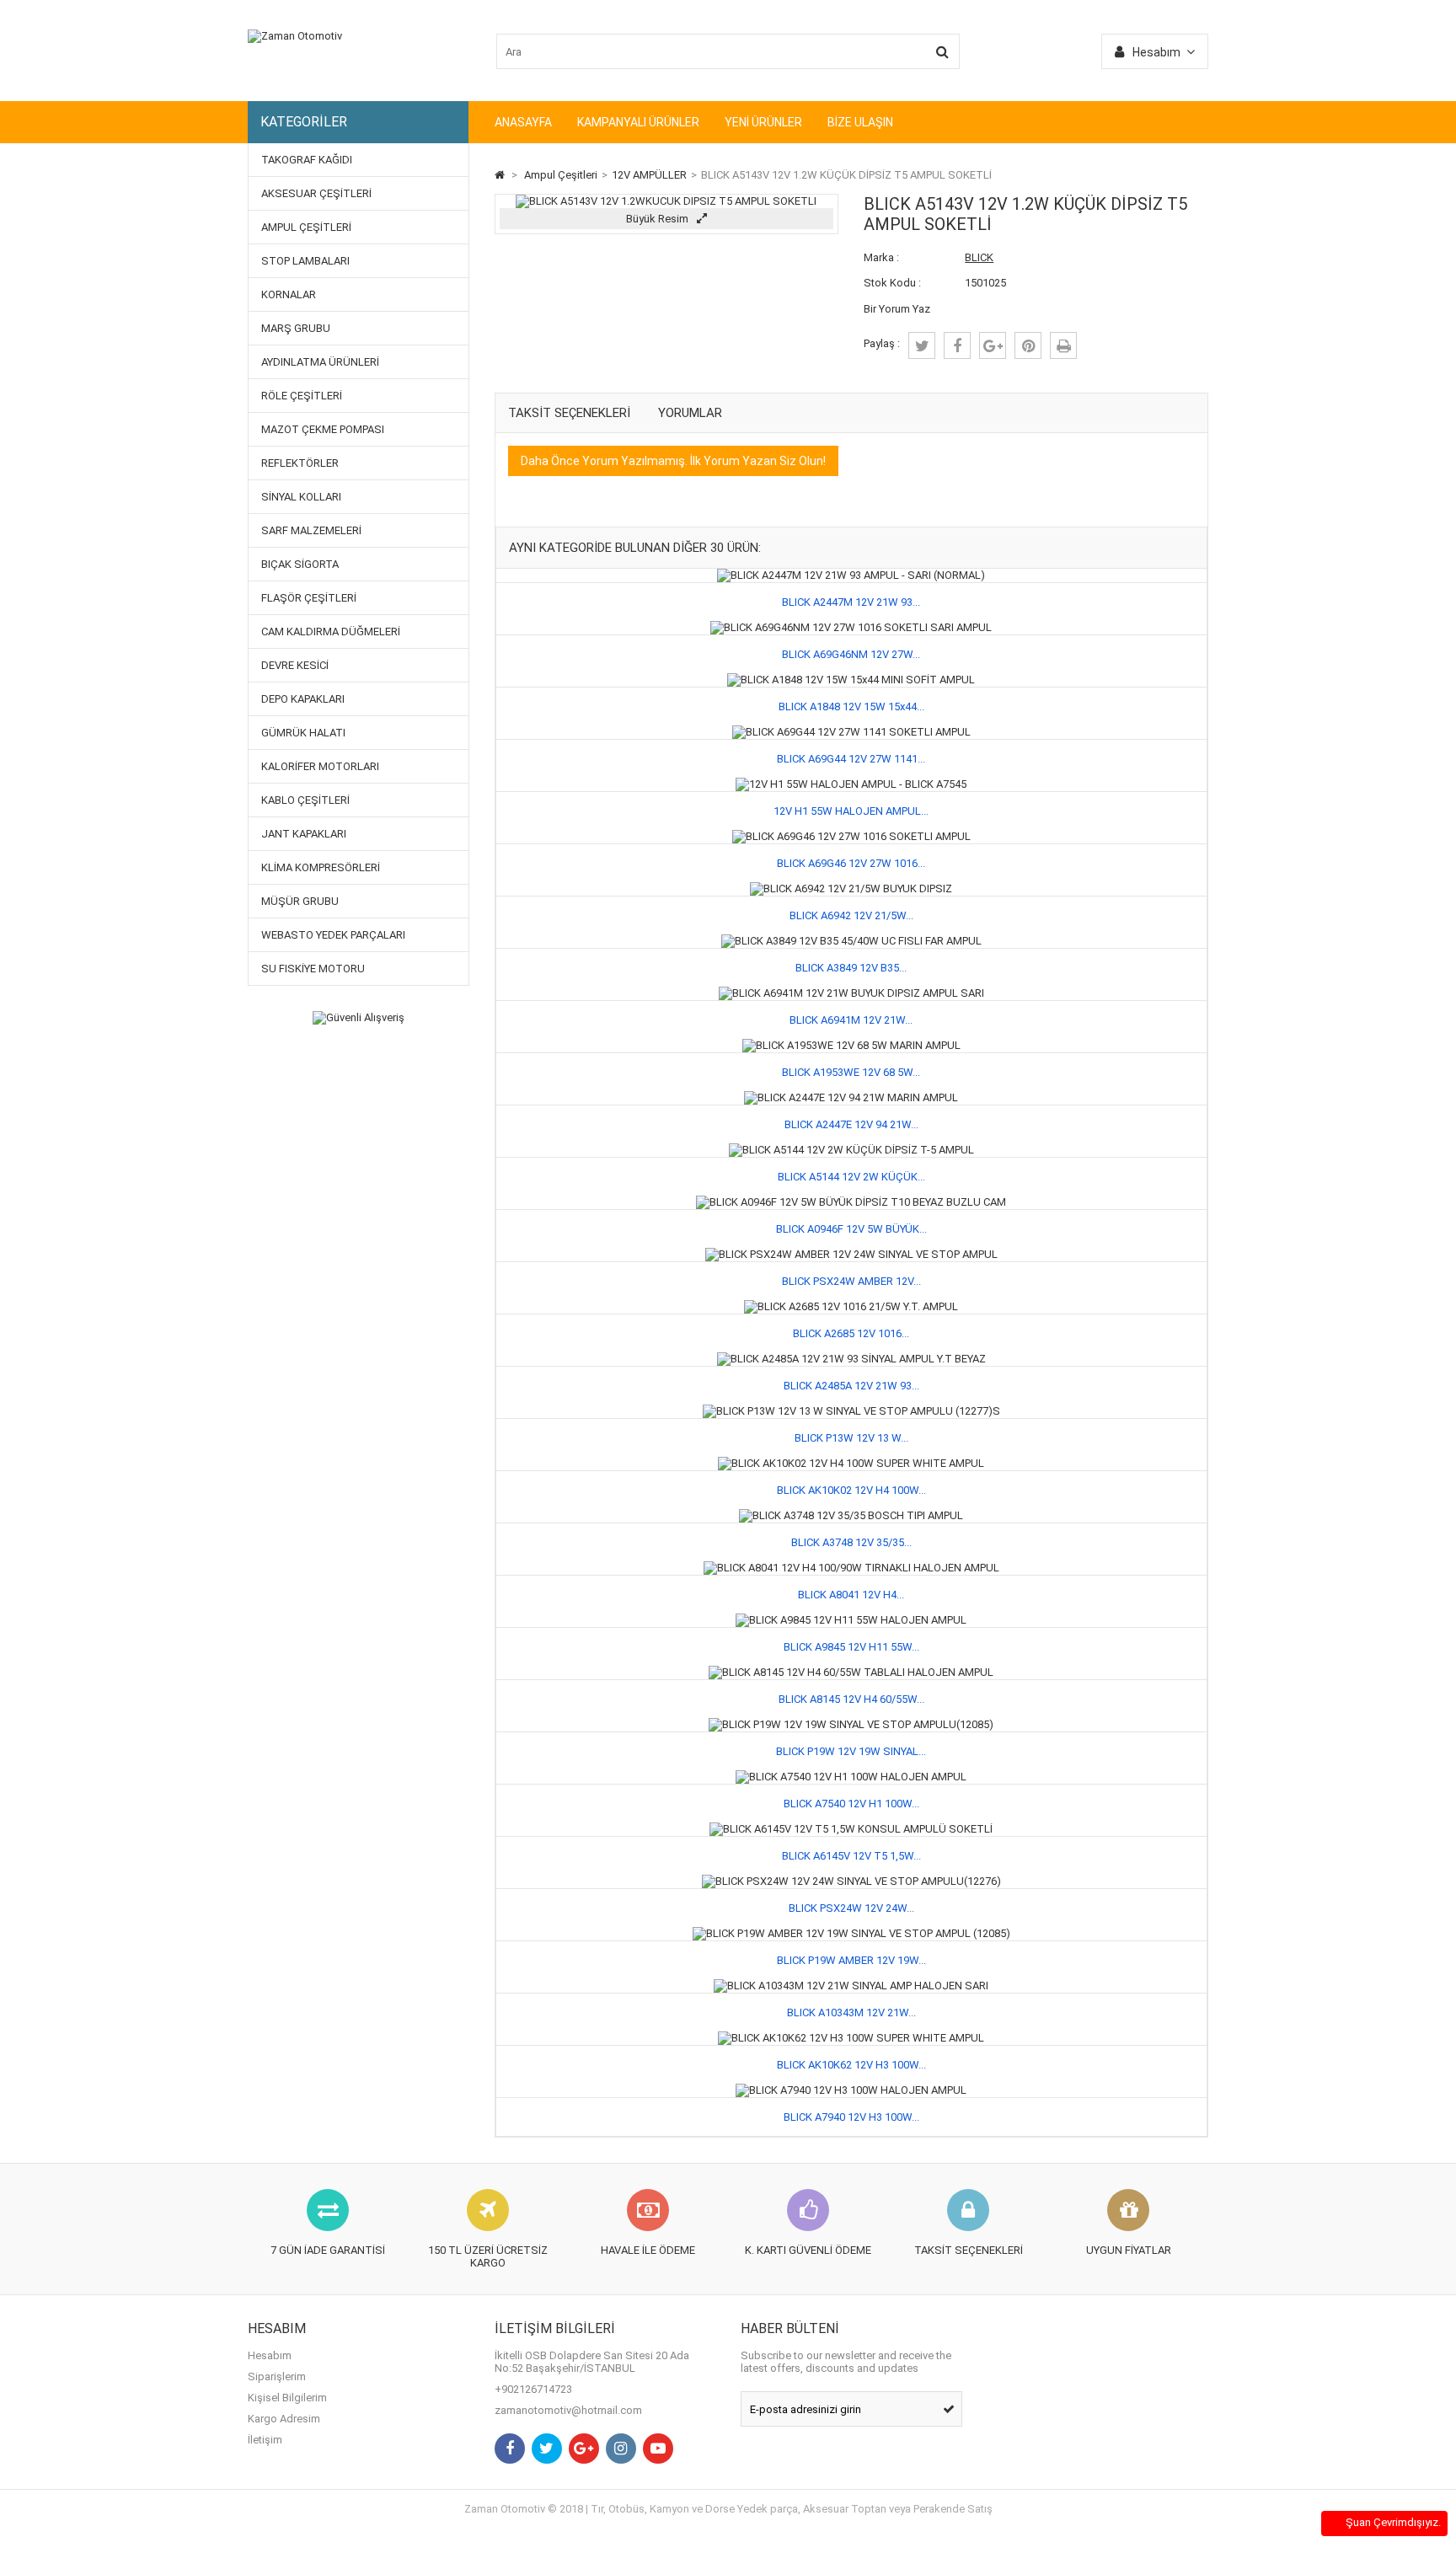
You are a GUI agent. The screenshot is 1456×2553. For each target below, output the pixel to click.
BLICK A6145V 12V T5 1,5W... (851, 1856)
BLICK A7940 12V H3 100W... (851, 2117)
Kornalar (289, 294)
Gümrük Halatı (303, 733)
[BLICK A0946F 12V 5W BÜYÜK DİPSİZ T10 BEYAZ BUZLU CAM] (851, 1202)
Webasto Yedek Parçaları (333, 935)
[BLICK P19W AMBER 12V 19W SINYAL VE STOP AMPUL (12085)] (851, 1933)
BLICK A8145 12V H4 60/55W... (851, 1699)
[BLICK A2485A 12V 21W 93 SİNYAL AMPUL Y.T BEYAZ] (851, 1359)
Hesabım (270, 2355)
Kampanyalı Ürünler (638, 122)
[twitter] (922, 345)
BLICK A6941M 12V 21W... (851, 1020)
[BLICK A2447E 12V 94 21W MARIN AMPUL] (851, 1097)
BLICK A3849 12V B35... (851, 968)
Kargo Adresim (284, 2419)
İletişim (265, 2440)
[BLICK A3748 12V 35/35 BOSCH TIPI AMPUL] (851, 1515)
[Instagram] (621, 2449)
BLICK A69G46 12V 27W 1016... (851, 863)
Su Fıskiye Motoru (313, 969)
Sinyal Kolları (301, 497)
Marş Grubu (296, 328)
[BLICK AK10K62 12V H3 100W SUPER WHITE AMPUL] (851, 2038)
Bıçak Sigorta (300, 564)
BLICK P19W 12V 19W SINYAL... (851, 1751)
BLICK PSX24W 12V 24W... (851, 1908)
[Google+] (584, 2449)
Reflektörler (300, 463)
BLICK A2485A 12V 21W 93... (851, 1386)
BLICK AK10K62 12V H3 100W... (851, 2065)
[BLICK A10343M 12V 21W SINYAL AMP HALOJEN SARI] (851, 1986)
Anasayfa (523, 122)
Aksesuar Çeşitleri (316, 193)
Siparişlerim (277, 2376)
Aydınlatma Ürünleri (320, 362)
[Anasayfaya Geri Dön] (500, 175)
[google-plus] (993, 345)
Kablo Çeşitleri (305, 800)
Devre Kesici (295, 665)
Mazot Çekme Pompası (323, 429)
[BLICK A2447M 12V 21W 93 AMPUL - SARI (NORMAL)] (851, 575)
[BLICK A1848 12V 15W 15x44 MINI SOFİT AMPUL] (851, 680)
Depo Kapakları (303, 699)
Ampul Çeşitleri (306, 227)
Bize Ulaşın (860, 122)
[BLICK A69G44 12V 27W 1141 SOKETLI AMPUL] (851, 732)
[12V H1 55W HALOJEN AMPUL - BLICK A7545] (851, 784)
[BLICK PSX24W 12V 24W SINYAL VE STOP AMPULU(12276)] (851, 1881)
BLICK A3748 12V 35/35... (851, 1542)
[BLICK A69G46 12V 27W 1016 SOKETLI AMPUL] (851, 836)
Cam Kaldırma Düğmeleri (331, 632)
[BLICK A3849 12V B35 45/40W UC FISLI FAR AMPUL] (851, 941)
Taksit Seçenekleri (569, 413)
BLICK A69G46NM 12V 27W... (851, 654)
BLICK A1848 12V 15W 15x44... (851, 706)
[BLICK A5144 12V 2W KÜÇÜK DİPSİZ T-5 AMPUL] (851, 1150)
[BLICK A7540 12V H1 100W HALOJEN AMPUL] (851, 1777)
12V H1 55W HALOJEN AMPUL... (851, 811)
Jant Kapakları (304, 834)
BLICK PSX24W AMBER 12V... (851, 1281)
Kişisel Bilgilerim (287, 2398)
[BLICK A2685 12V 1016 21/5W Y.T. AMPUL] (851, 1306)
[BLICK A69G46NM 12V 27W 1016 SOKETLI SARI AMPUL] (851, 627)
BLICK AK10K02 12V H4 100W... (851, 1490)
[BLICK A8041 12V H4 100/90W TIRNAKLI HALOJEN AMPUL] (851, 1568)
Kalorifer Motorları (320, 766)
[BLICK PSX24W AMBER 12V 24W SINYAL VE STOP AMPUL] (851, 1254)
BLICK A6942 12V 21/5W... (851, 915)
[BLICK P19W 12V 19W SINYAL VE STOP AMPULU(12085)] (851, 1724)
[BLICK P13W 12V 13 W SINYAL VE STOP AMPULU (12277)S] (851, 1411)
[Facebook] (510, 2449)
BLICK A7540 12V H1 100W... (851, 1804)
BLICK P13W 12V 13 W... (851, 1438)
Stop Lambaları (305, 261)
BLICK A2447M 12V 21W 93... (851, 602)
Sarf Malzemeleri (311, 530)
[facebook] (957, 345)
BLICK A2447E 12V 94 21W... (851, 1124)
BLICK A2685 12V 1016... (851, 1333)
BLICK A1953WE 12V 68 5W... (851, 1072)
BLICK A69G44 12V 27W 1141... (851, 759)
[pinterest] (1028, 345)
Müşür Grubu (300, 901)
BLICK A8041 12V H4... (851, 1595)
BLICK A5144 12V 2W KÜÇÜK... (851, 1177)
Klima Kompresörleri (321, 867)
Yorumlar (690, 413)
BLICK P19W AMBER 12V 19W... (851, 1960)
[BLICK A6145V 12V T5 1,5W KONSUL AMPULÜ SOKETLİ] (851, 1829)
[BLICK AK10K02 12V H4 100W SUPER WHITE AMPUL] (851, 1463)
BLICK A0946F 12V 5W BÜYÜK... (851, 1229)
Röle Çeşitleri (302, 396)
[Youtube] (658, 2449)
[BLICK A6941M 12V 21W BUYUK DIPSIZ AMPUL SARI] (851, 993)
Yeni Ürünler (763, 122)
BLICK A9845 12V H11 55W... (851, 1647)
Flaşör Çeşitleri (309, 598)
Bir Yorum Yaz (897, 309)
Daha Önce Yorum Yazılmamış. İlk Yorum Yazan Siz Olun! (673, 461)
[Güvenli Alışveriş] (359, 1018)
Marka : (881, 257)
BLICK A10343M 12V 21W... (851, 2012)
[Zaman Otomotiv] (295, 36)
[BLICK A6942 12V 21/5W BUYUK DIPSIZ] (851, 888)
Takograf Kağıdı (307, 160)
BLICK (979, 257)
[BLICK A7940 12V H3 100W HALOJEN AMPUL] (851, 2090)
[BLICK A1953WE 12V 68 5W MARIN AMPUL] (851, 1045)
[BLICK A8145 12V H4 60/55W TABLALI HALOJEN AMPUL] (851, 1672)
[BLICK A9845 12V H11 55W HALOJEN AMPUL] (851, 1620)
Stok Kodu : (892, 283)
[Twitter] (547, 2449)
